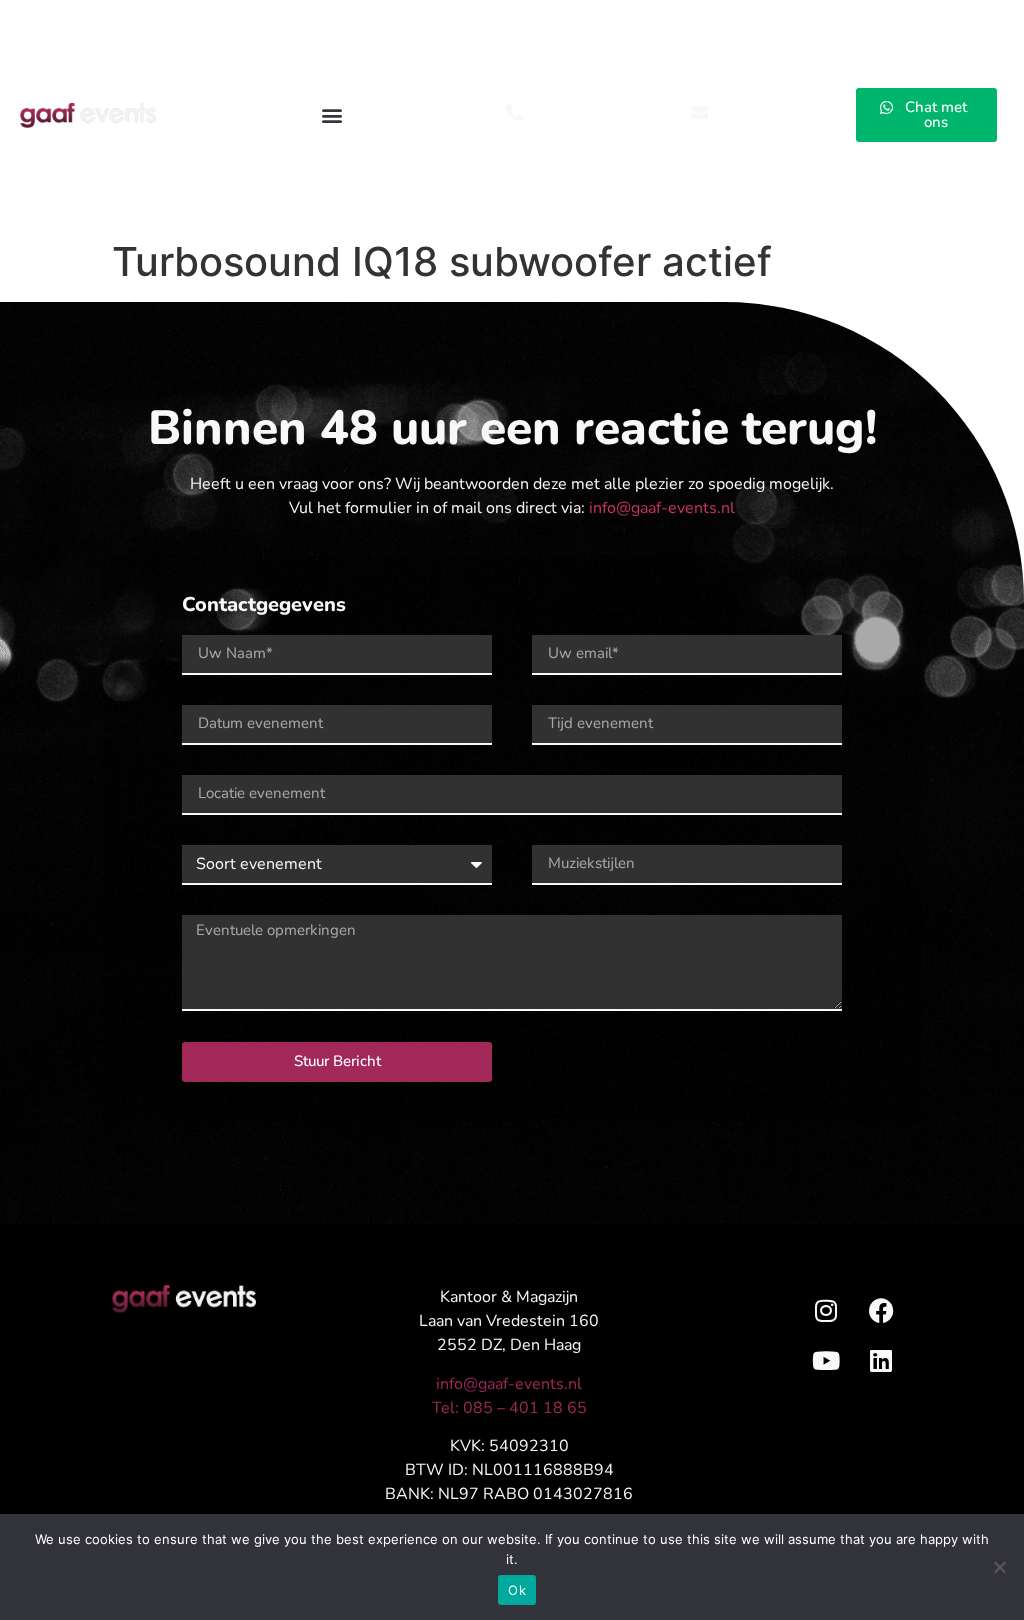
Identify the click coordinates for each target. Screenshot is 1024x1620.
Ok (517, 1590)
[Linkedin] (881, 1360)
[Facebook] (881, 1310)
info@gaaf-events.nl (662, 508)
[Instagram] (826, 1310)
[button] (332, 115)
